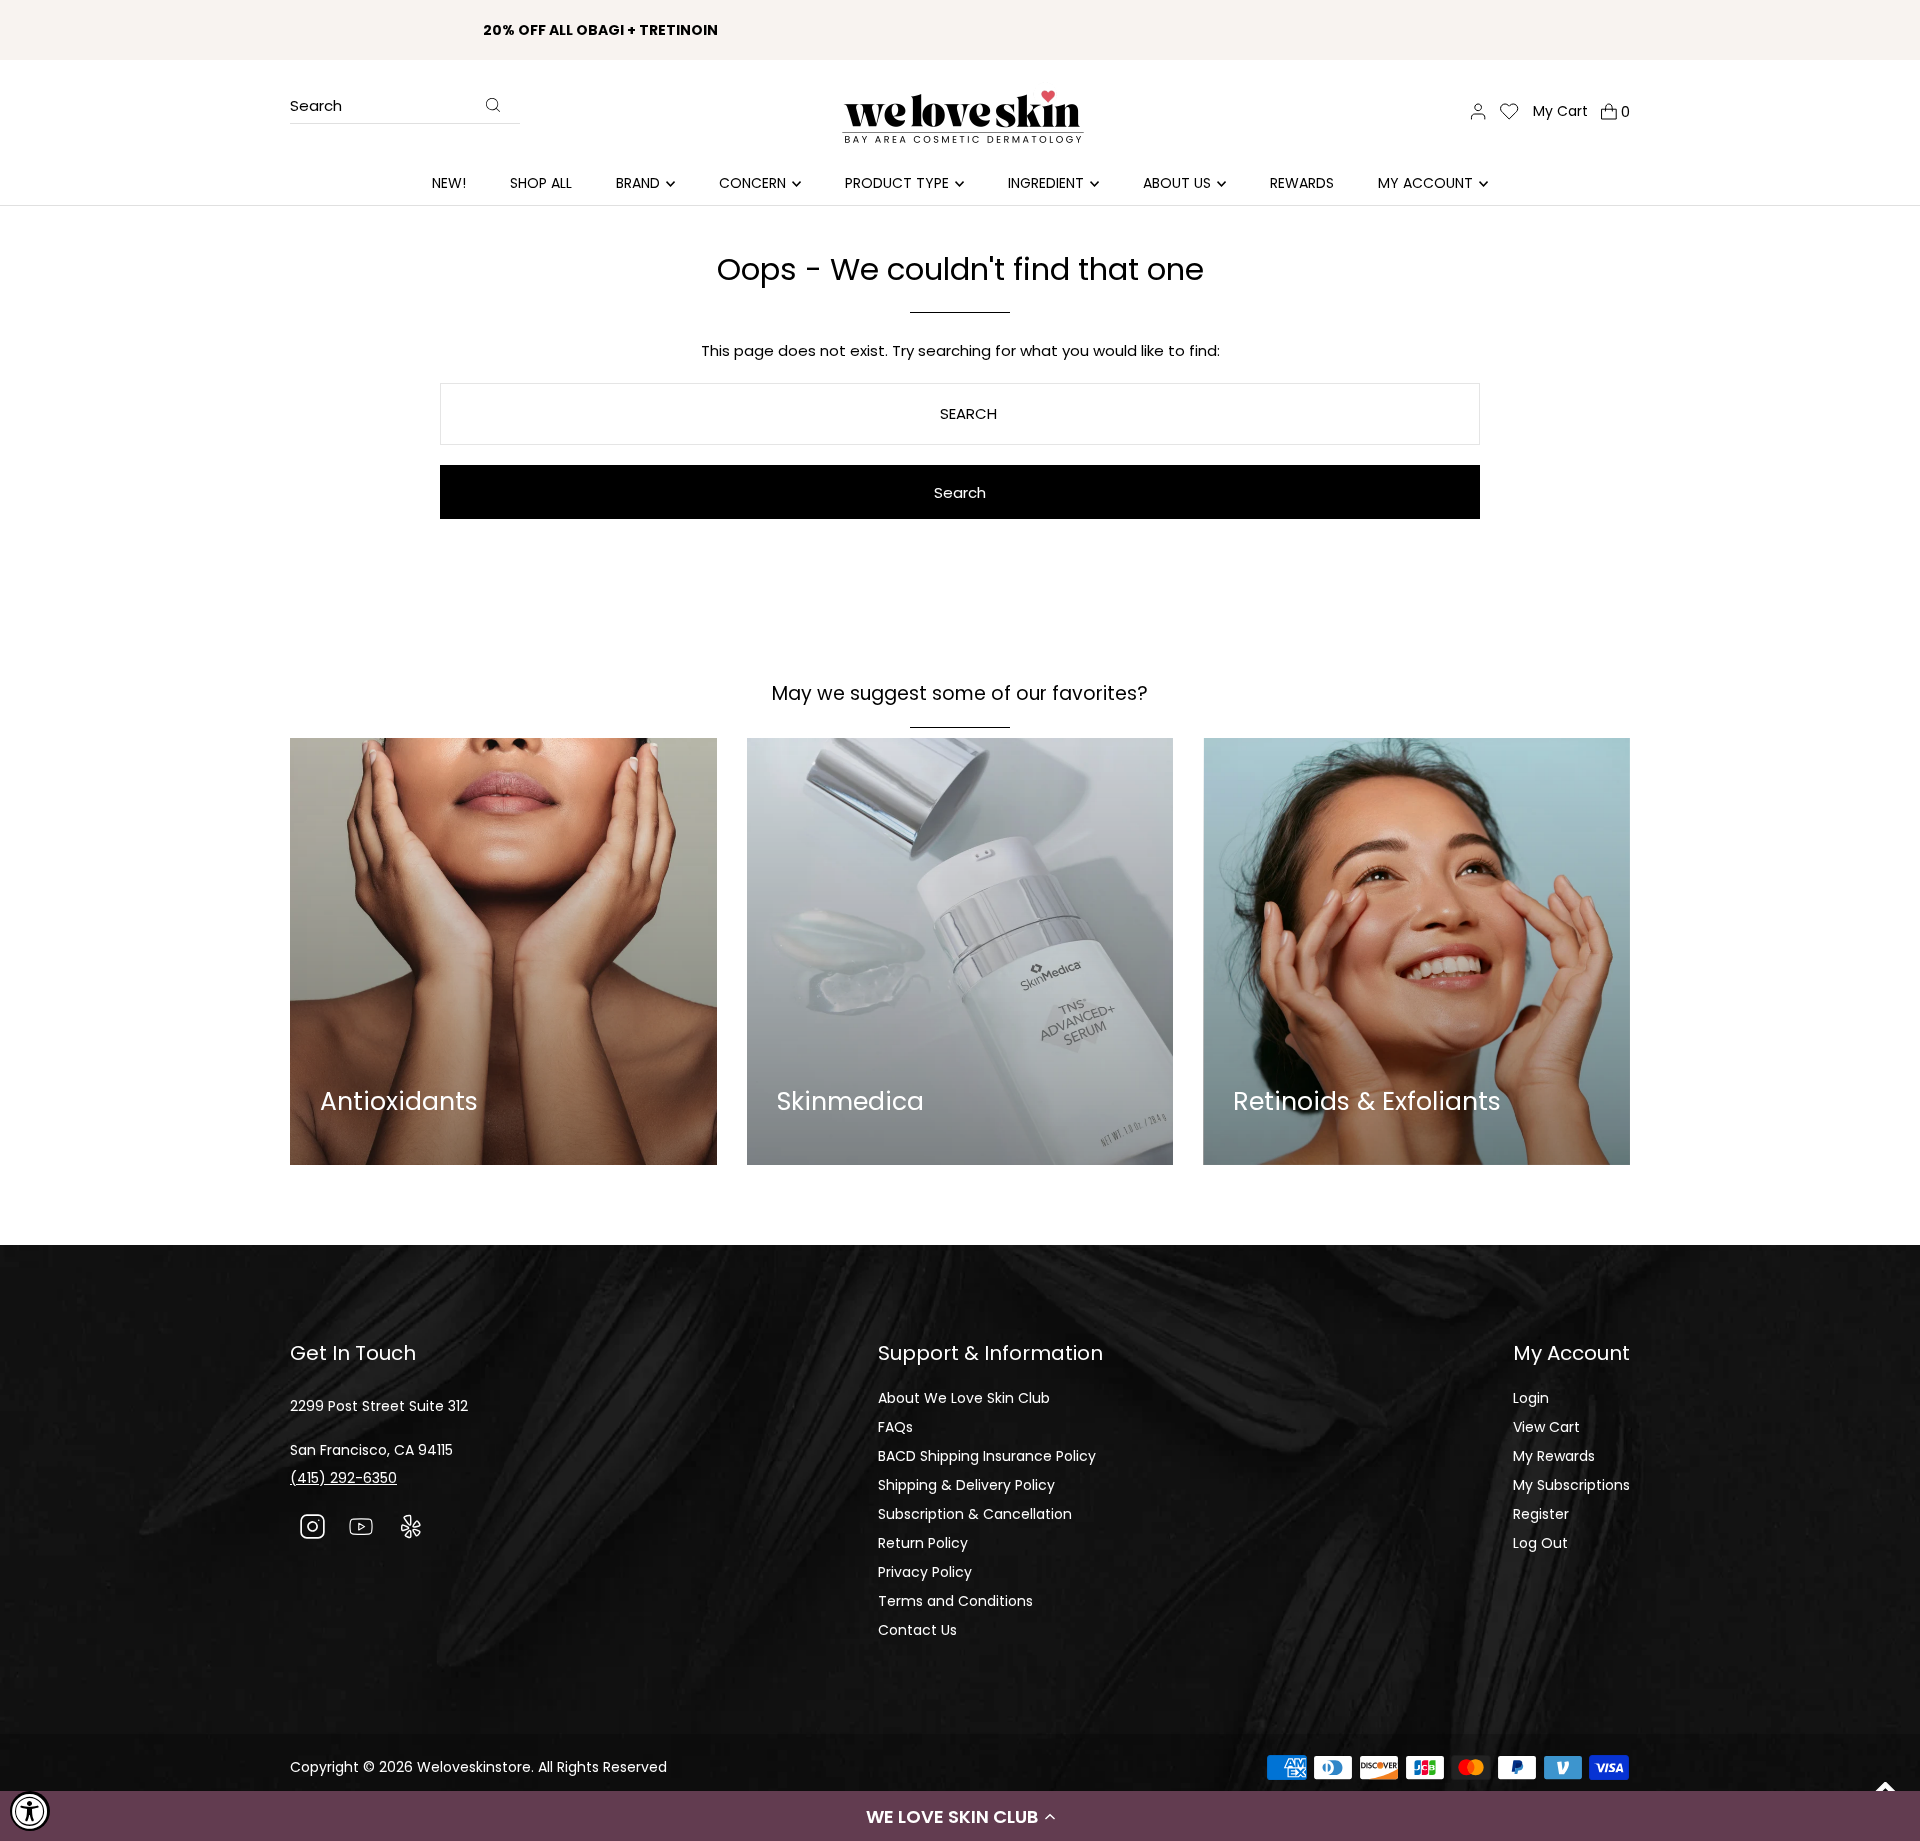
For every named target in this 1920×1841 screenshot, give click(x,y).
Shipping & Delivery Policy (966, 1485)
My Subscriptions (1571, 1485)
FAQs (895, 1427)
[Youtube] (361, 1529)
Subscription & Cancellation (975, 1514)
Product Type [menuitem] (897, 183)
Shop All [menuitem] (541, 183)
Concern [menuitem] (752, 183)
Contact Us (917, 1630)
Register (1541, 1514)
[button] (960, 1816)
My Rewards (1554, 1456)
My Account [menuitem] (1425, 183)
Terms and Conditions (955, 1601)
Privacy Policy (925, 1572)
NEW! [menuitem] (449, 183)
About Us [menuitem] (1177, 183)
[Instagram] (312, 1529)
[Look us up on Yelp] (410, 1529)
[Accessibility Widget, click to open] (30, 1811)
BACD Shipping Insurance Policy (987, 1456)
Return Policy (923, 1543)
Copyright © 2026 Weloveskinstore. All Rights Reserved (478, 1767)
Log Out (1540, 1543)
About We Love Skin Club (964, 1398)
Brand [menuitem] (638, 183)
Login (1531, 1398)
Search (316, 107)
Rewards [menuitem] (1302, 183)
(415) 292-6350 (343, 1478)
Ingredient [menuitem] (1046, 183)
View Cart (1546, 1427)
